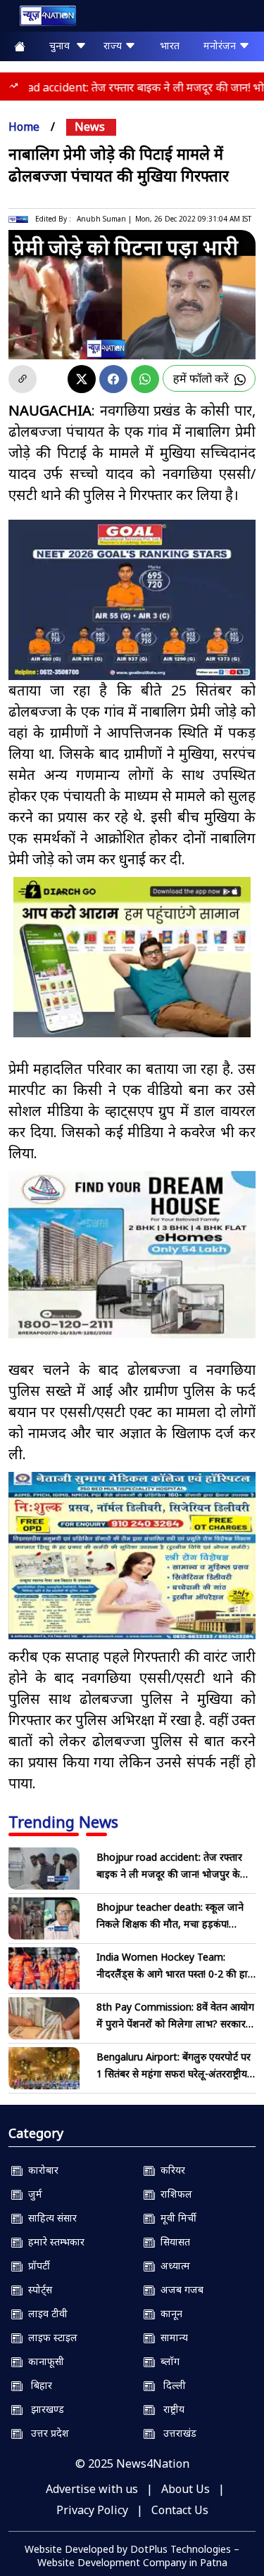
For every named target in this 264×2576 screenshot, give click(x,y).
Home (24, 127)
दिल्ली (170, 2385)
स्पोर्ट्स (37, 2289)
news (90, 127)
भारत (170, 45)
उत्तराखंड (176, 2433)
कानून (169, 2313)
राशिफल (174, 2194)
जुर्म (32, 2194)
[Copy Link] (23, 379)
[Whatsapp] (145, 379)
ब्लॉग (167, 2361)
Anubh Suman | (104, 219)
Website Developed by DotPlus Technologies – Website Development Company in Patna (132, 2556)
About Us (186, 2489)
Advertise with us (92, 2489)
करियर (170, 2170)
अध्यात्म (172, 2266)
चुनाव (62, 45)
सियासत (172, 2242)
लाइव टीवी (45, 2313)
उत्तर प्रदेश (46, 2433)
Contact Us (180, 2510)
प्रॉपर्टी (36, 2266)
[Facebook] (113, 379)
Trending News (63, 1821)
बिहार (37, 2385)
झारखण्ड (43, 2409)
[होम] (41, 19)
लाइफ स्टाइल (50, 2337)
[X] (82, 379)
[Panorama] (132, 1255)
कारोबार (40, 2170)
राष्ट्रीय (170, 2409)
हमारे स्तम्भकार (54, 2242)
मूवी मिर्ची (176, 2218)
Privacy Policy (92, 2510)
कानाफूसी (43, 2361)
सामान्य (171, 2337)
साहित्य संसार (50, 2218)
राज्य (114, 45)
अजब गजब (179, 2289)
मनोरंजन (221, 45)
